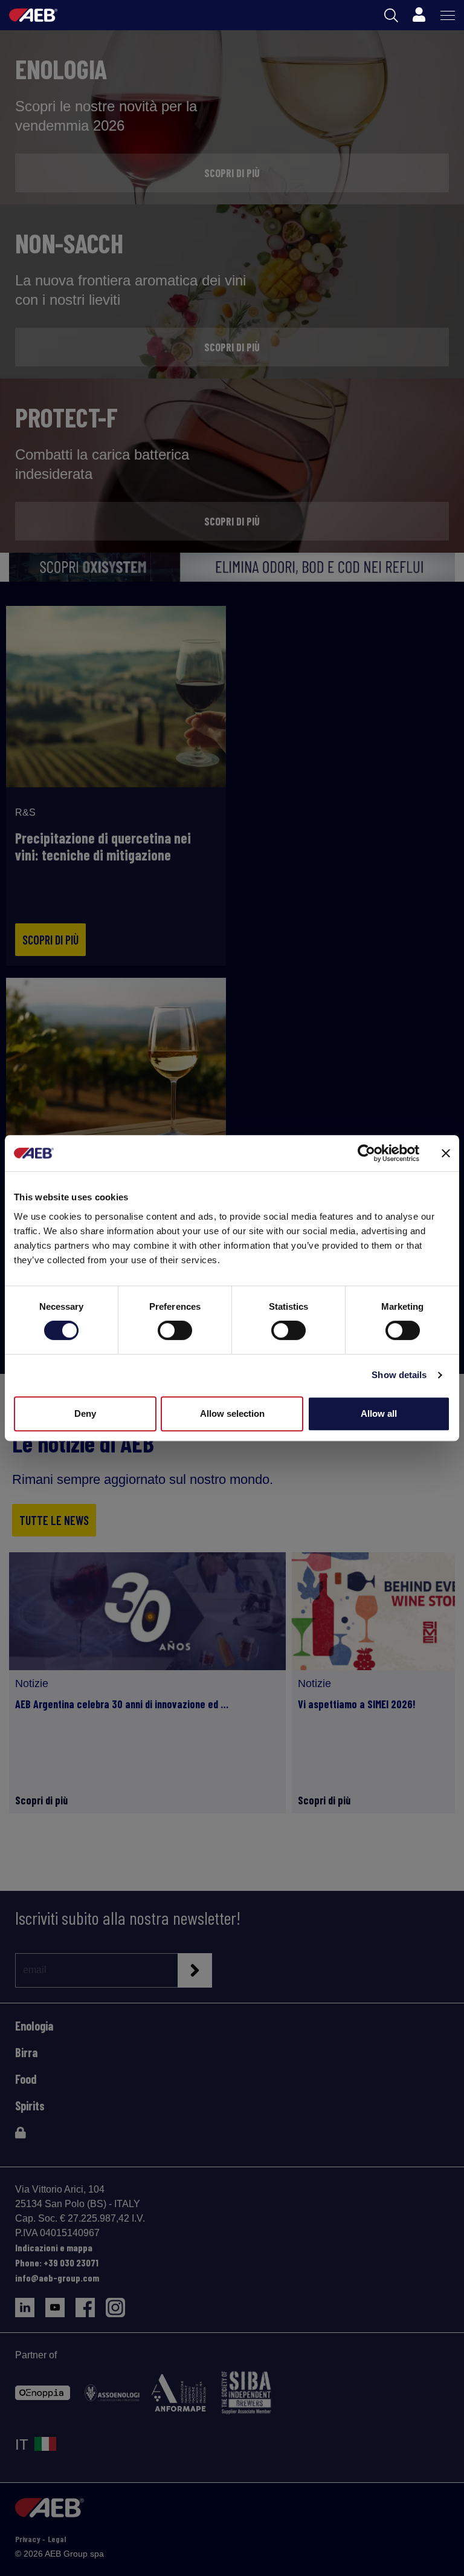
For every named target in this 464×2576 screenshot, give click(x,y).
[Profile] (419, 15)
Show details (399, 1375)
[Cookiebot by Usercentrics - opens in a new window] (366, 1153)
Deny (85, 1413)
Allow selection (232, 1413)
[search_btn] (391, 15)
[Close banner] (446, 1153)
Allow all (379, 1413)
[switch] (175, 1330)
